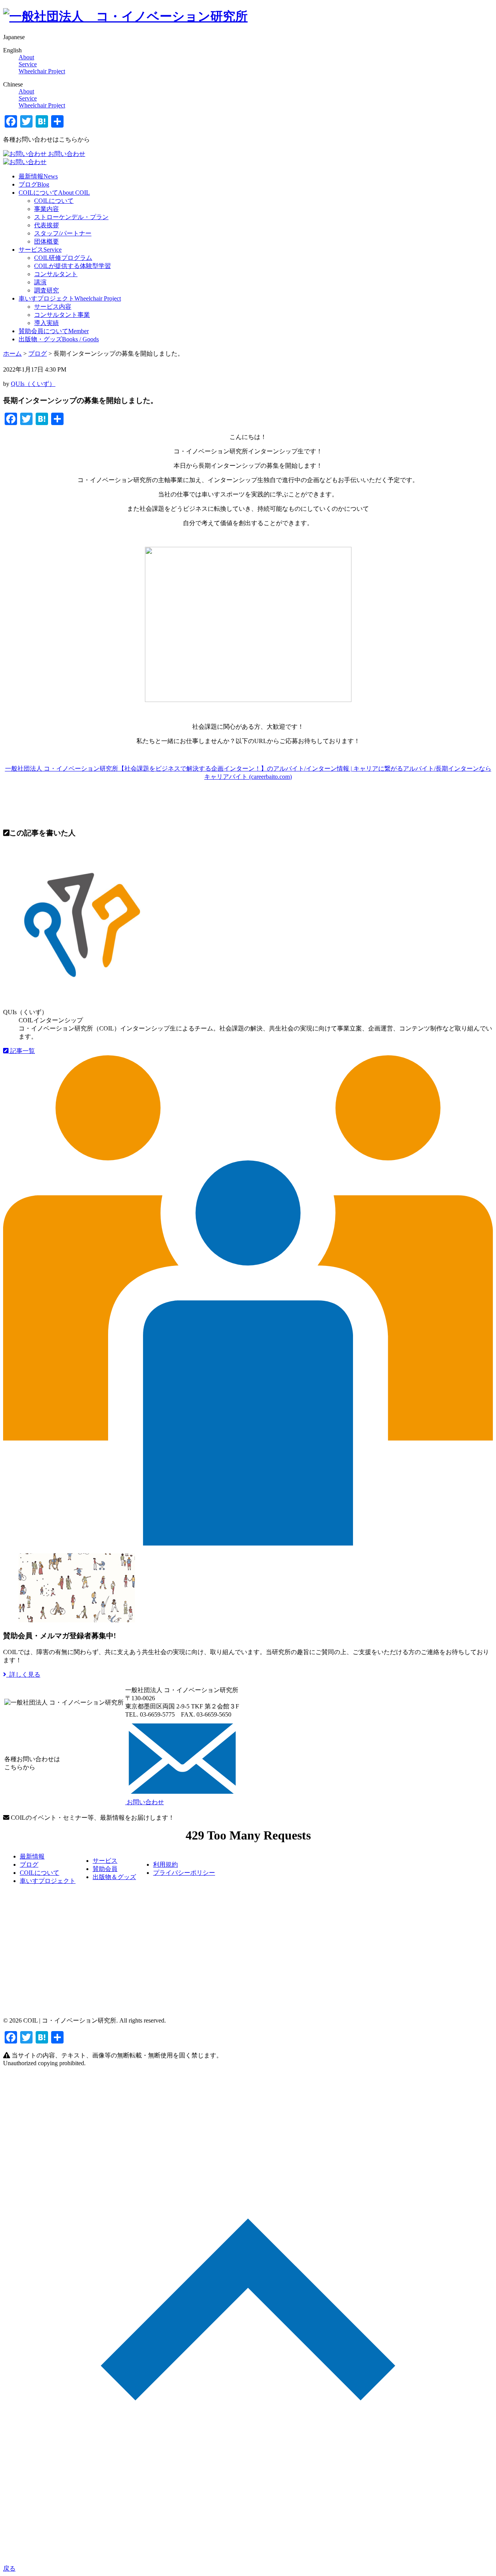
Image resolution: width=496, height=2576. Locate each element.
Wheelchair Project (42, 71)
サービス (40, 250)
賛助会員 (105, 1869)
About (26, 57)
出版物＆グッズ (114, 1877)
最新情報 (38, 176)
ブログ (34, 184)
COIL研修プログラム (63, 258)
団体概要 (46, 241)
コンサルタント (56, 274)
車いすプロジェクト (70, 298)
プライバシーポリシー (184, 1873)
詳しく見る (23, 1674)
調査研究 (46, 290)
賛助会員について (54, 331)
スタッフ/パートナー (63, 233)
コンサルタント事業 (62, 315)
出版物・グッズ (59, 339)
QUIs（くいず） (33, 384)
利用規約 (165, 1865)
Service (28, 64)
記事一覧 (22, 1051)
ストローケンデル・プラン (71, 217)
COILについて (54, 193)
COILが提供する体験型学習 (72, 266)
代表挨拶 (46, 225)
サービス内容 (53, 307)
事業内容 (46, 209)
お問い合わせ (66, 154)
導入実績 (46, 323)
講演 (40, 282)
